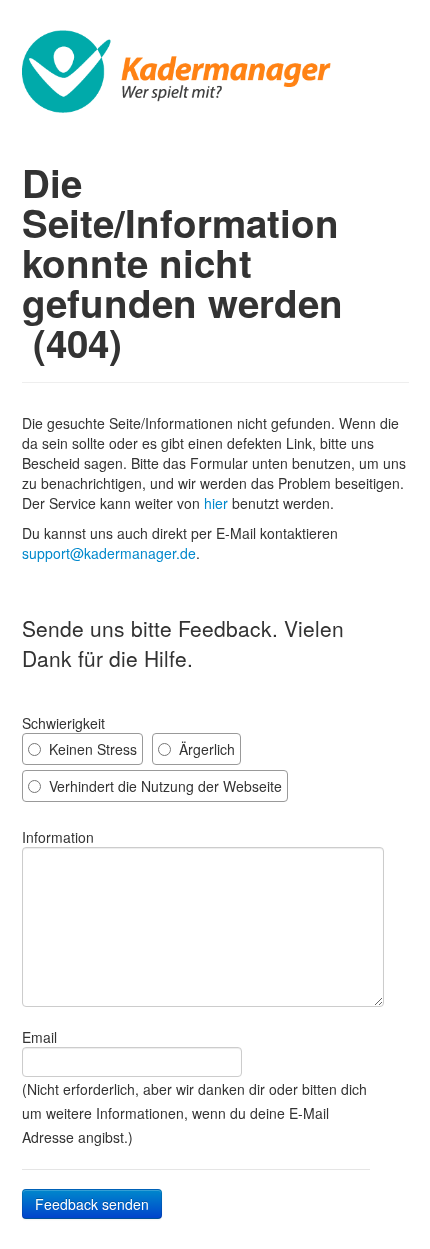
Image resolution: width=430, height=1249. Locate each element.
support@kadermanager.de (109, 553)
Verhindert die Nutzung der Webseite (163, 786)
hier (216, 503)
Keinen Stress (91, 749)
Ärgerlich (205, 749)
